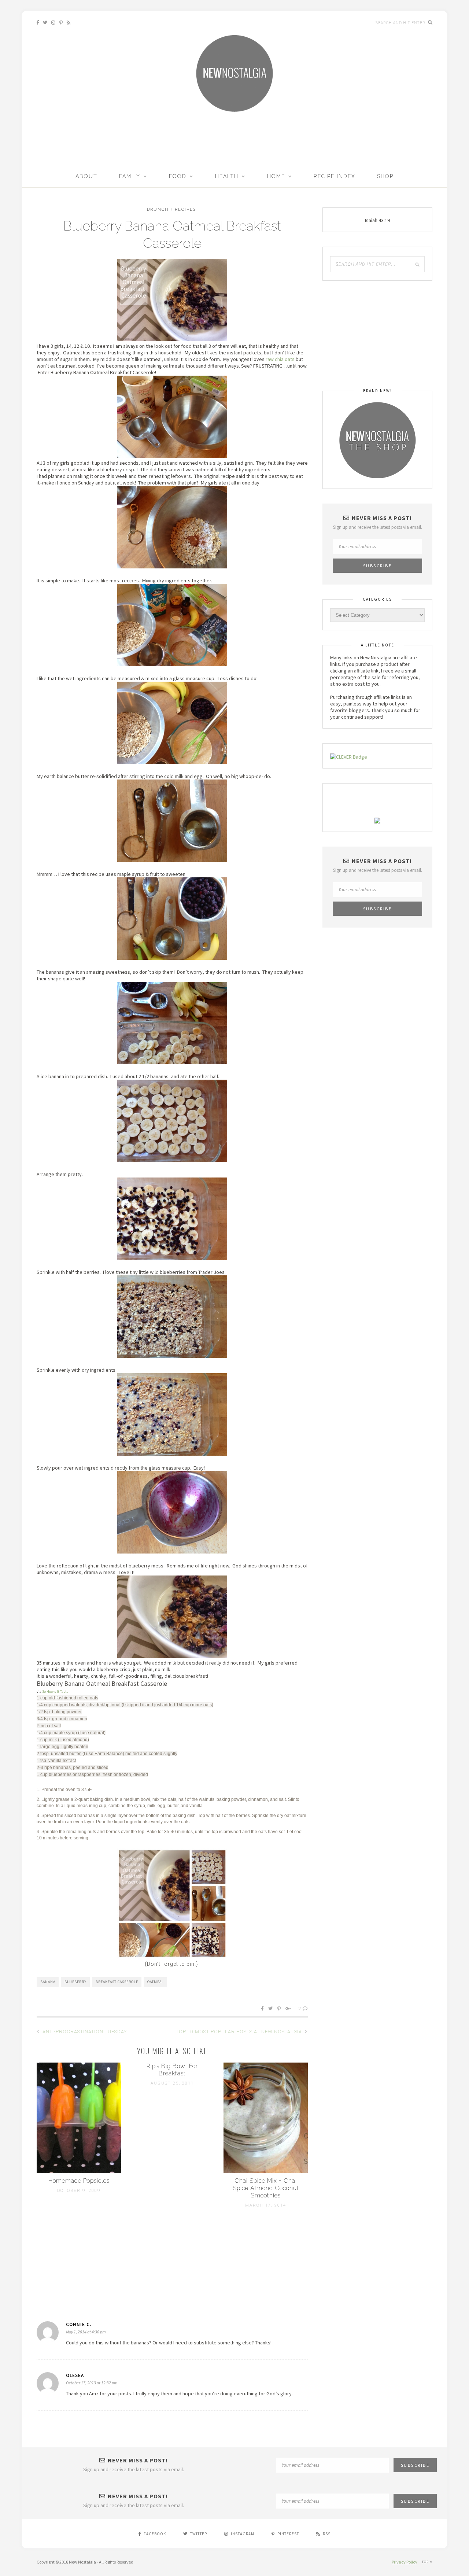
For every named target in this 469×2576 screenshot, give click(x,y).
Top (426, 2562)
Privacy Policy (405, 2562)
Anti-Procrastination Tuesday (84, 2032)
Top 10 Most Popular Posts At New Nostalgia (240, 2032)
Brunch (158, 209)
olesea (75, 2375)
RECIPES (185, 209)
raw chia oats (280, 359)
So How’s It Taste (55, 1691)
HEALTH (227, 176)
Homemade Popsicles (79, 2181)
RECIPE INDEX (335, 176)
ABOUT (86, 176)
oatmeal (156, 1982)
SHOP (385, 176)
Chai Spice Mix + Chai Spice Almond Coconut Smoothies (266, 2188)
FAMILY (130, 176)
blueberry (75, 1982)
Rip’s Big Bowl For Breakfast (172, 2070)
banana (48, 1982)
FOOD (178, 176)
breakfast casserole (117, 1982)
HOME (276, 176)
